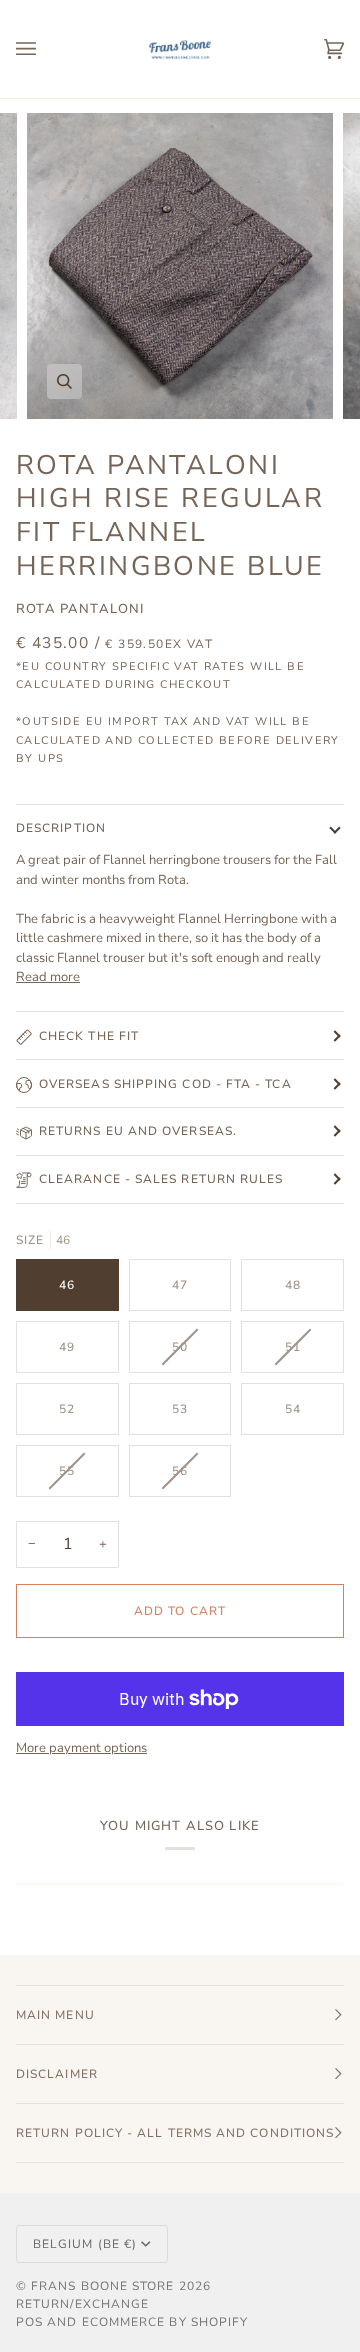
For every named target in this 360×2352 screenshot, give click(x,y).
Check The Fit (89, 1036)
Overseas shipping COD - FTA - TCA (165, 1084)
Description (61, 828)
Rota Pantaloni (80, 609)
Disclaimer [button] (57, 2074)
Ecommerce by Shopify (165, 2322)
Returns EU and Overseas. (138, 1131)
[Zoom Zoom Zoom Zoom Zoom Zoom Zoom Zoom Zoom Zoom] (180, 266)
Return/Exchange (82, 2304)
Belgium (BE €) (85, 2244)
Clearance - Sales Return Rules (161, 1179)
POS (29, 2322)
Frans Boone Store (102, 2286)
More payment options (81, 1748)
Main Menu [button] (55, 2015)
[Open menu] (46, 49)
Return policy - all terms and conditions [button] (175, 2133)
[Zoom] (64, 381)
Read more (48, 977)
